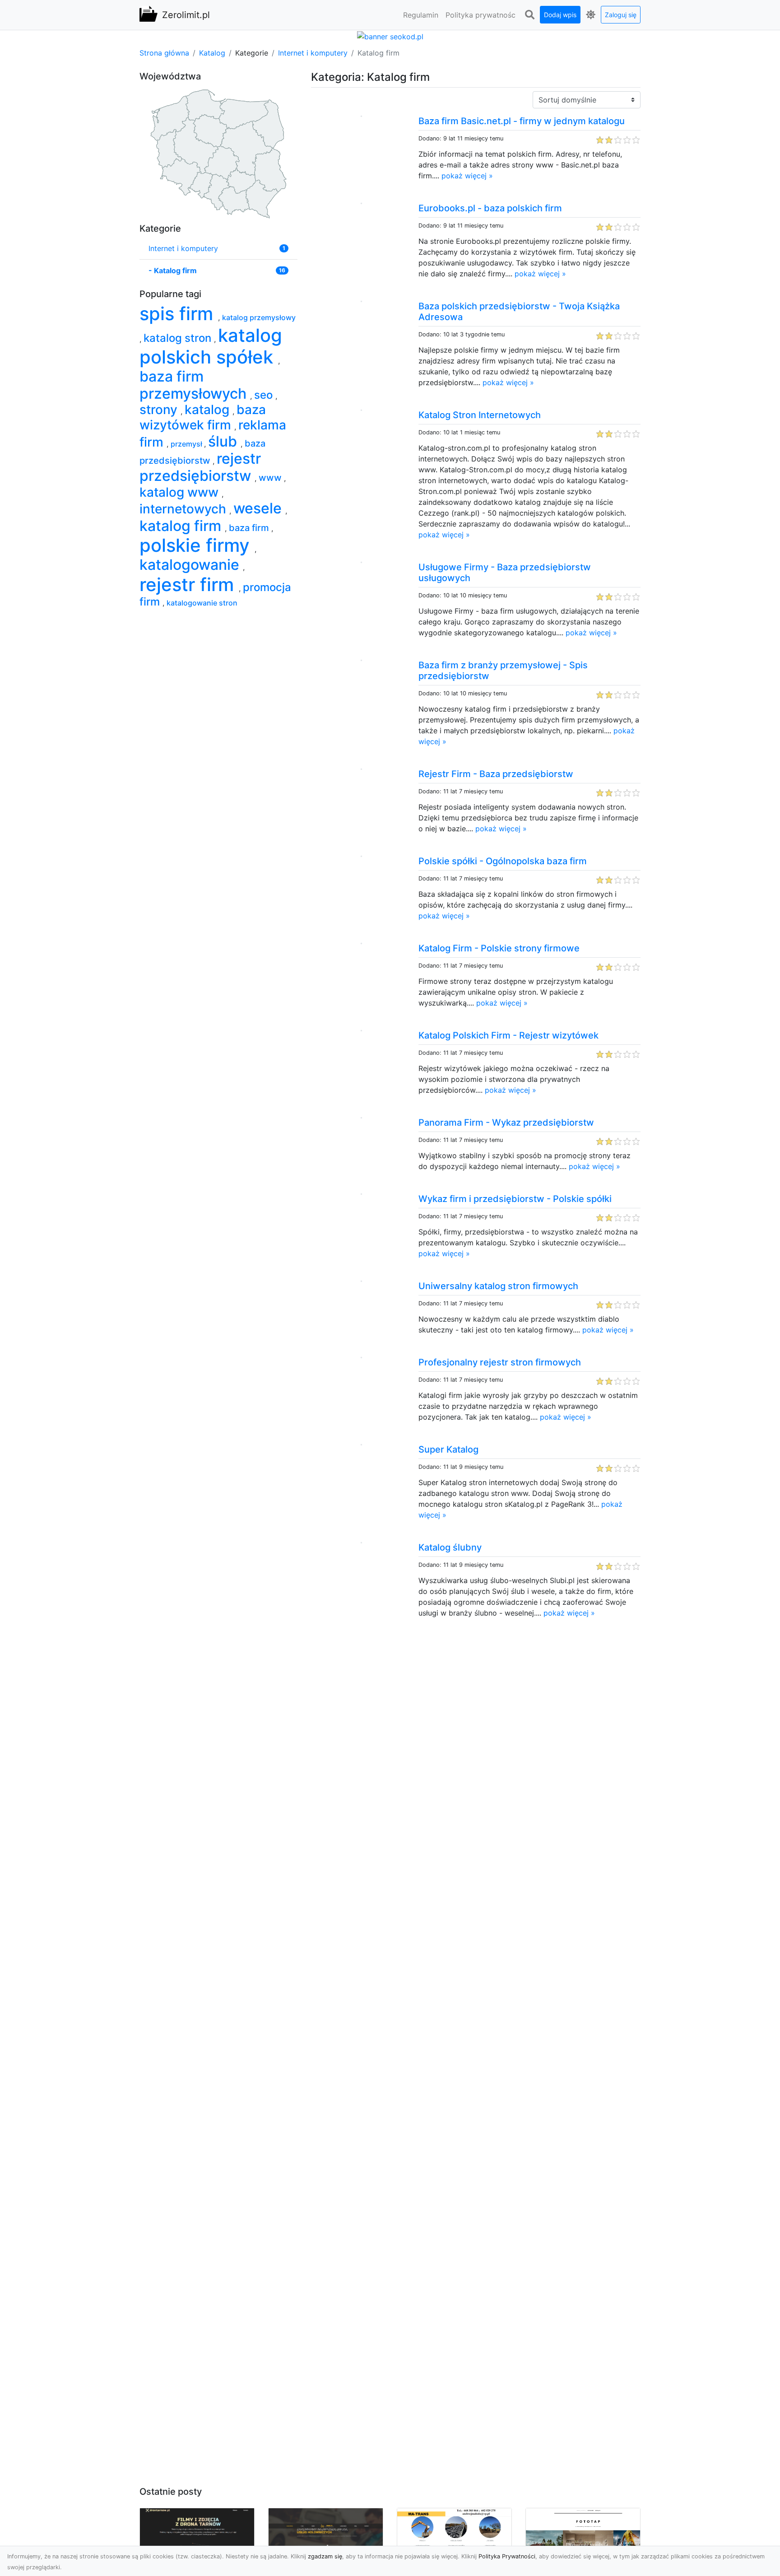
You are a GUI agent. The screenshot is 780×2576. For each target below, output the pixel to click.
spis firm (179, 314)
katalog (209, 410)
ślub (224, 441)
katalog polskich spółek (211, 346)
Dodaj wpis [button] (560, 15)
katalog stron (179, 338)
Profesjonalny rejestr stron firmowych (500, 1362)
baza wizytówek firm (203, 417)
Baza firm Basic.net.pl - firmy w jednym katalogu (522, 121)
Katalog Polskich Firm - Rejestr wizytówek (508, 1035)
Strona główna (164, 53)
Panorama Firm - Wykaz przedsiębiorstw (506, 1123)
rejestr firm (189, 585)
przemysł (187, 444)
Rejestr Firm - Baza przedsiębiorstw (496, 774)
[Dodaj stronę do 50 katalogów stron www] (390, 36)
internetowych (184, 509)
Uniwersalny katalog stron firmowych (498, 1286)
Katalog (212, 53)
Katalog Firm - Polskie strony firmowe (499, 948)
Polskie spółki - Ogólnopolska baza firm (503, 861)
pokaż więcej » (467, 176)
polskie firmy (197, 545)
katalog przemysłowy (259, 317)
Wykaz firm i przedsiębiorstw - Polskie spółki (515, 1199)
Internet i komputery (313, 53)
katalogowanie (191, 565)
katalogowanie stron (202, 603)
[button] (529, 15)
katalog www (181, 492)
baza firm (250, 528)
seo (265, 395)
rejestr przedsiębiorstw (200, 467)
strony (160, 410)
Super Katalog (448, 1449)
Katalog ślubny (450, 1547)
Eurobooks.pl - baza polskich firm (490, 208)
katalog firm (182, 526)
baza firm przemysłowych (195, 385)
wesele (259, 508)
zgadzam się (325, 2556)
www (271, 478)
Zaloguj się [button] (621, 15)
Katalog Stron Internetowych (480, 415)
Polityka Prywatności (507, 2556)
